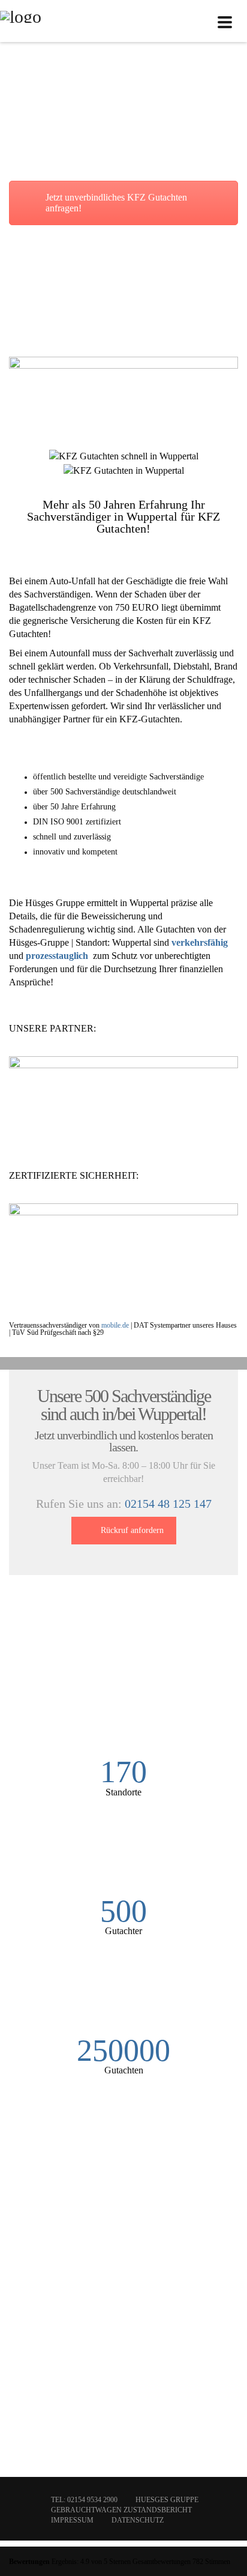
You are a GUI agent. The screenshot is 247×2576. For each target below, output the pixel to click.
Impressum (72, 2520)
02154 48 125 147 (168, 1504)
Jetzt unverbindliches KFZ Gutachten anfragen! (116, 203)
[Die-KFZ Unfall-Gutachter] (21, 21)
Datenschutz (138, 2520)
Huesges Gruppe (167, 2500)
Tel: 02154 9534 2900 (84, 2500)
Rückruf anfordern (132, 1530)
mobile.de (115, 1325)
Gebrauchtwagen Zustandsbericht (121, 2510)
